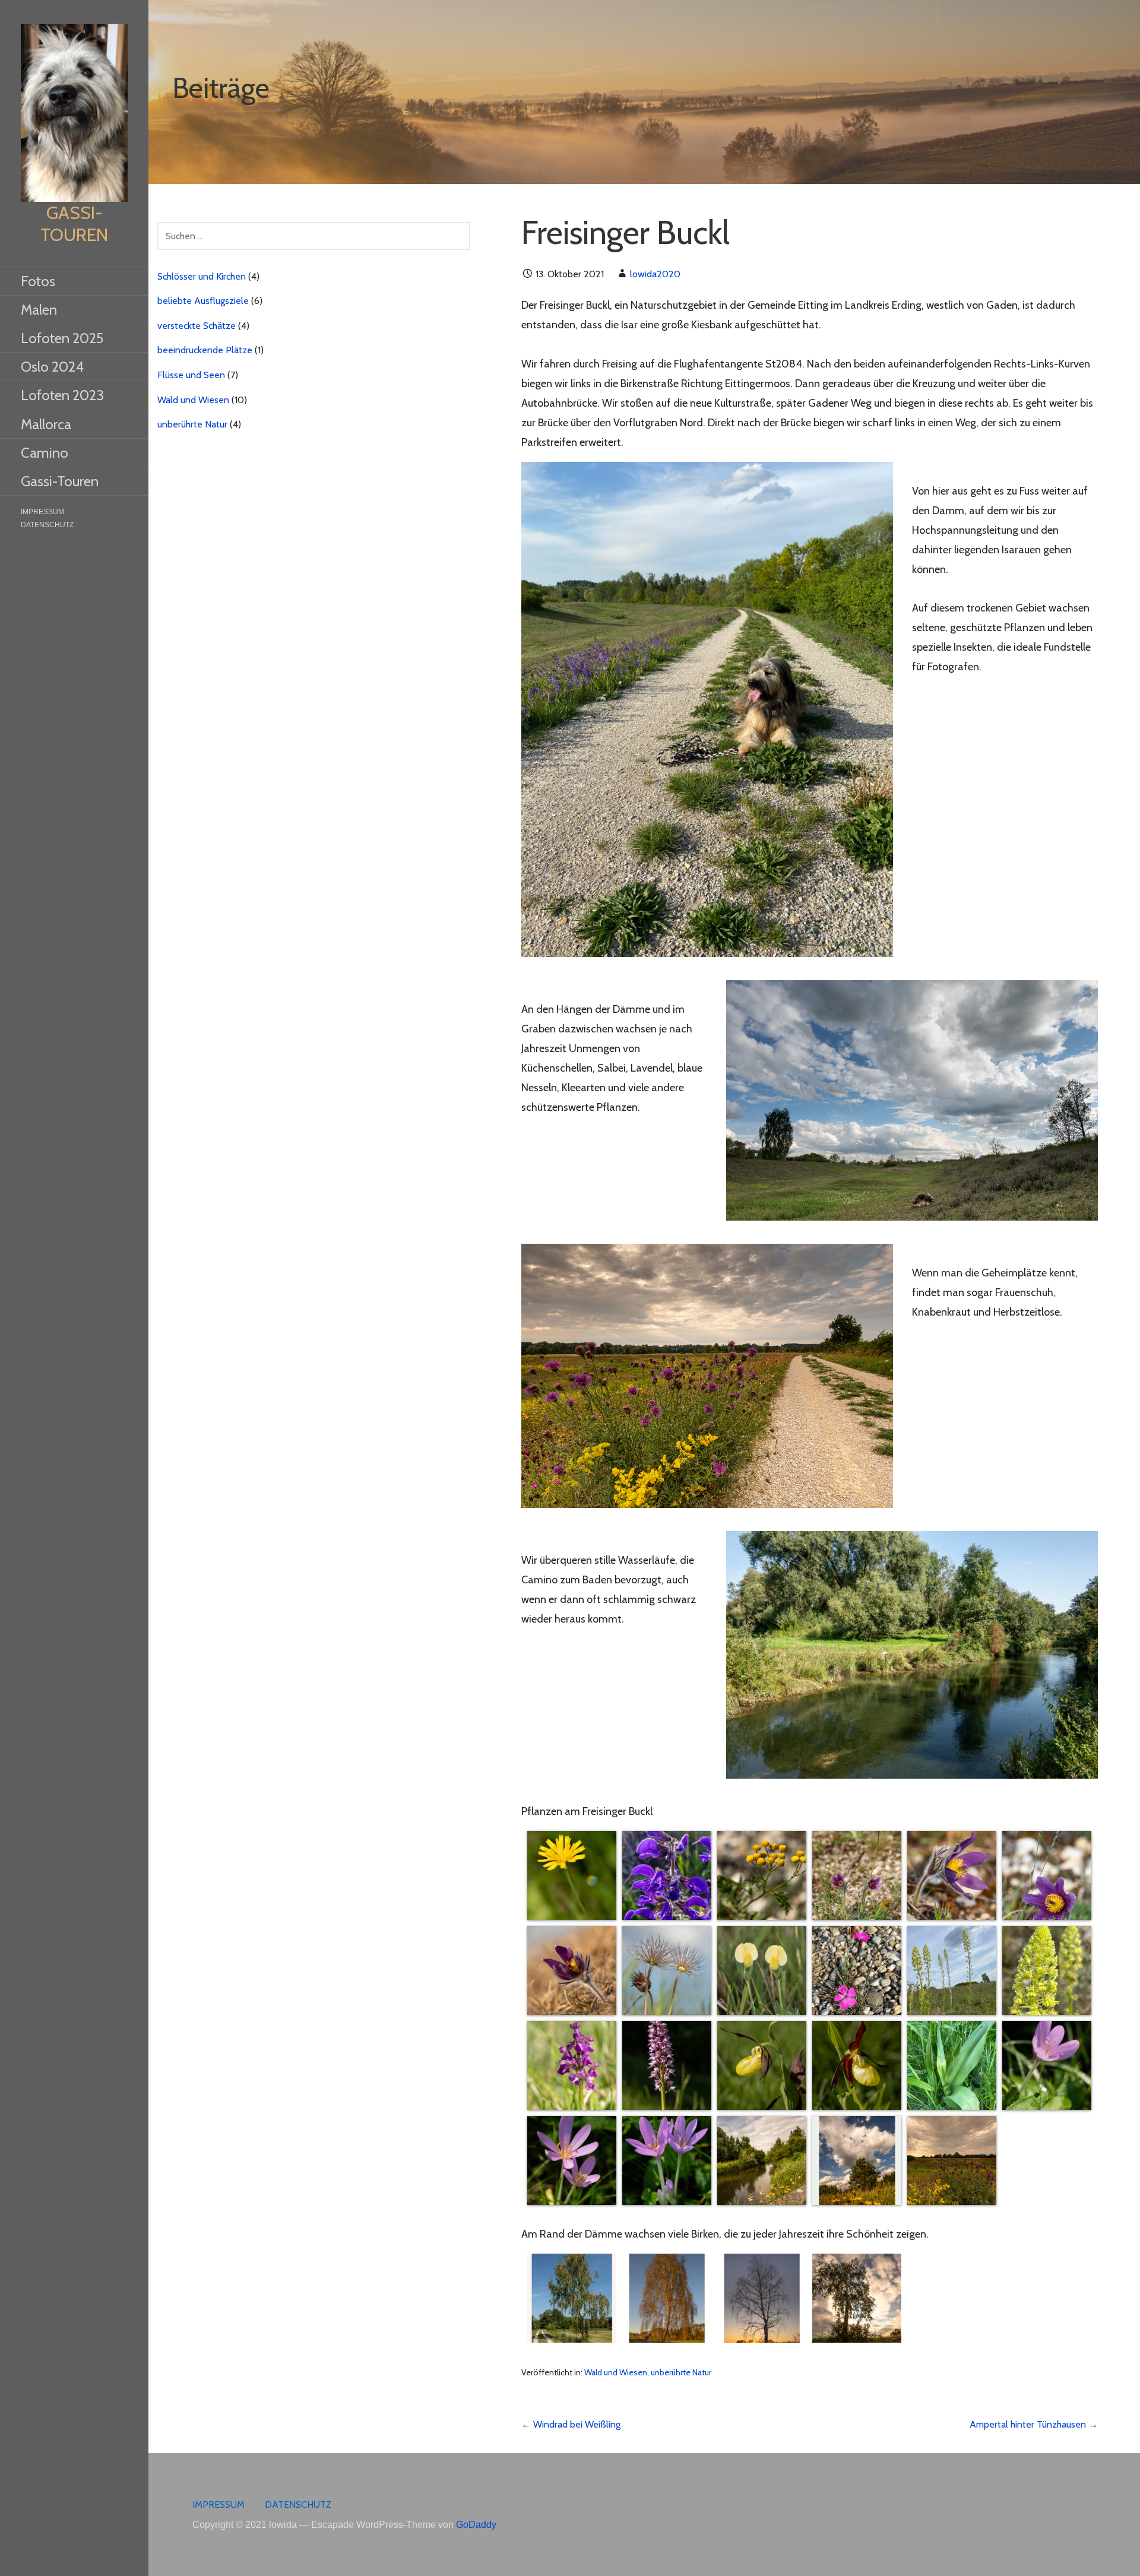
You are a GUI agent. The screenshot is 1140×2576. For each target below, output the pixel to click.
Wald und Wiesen (616, 2372)
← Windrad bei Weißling (571, 2424)
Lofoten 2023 (62, 395)
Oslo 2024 (52, 367)
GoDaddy (476, 2525)
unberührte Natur (681, 2372)
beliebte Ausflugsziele (203, 301)
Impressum (42, 512)
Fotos (38, 281)
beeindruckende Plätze (205, 350)
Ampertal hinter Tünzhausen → (1034, 2424)
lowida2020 (655, 274)
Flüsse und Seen (191, 375)
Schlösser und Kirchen (202, 276)
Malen (39, 310)
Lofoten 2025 (62, 338)
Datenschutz (47, 525)
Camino (45, 453)
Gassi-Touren (74, 224)
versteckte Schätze (197, 326)
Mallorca (46, 424)
